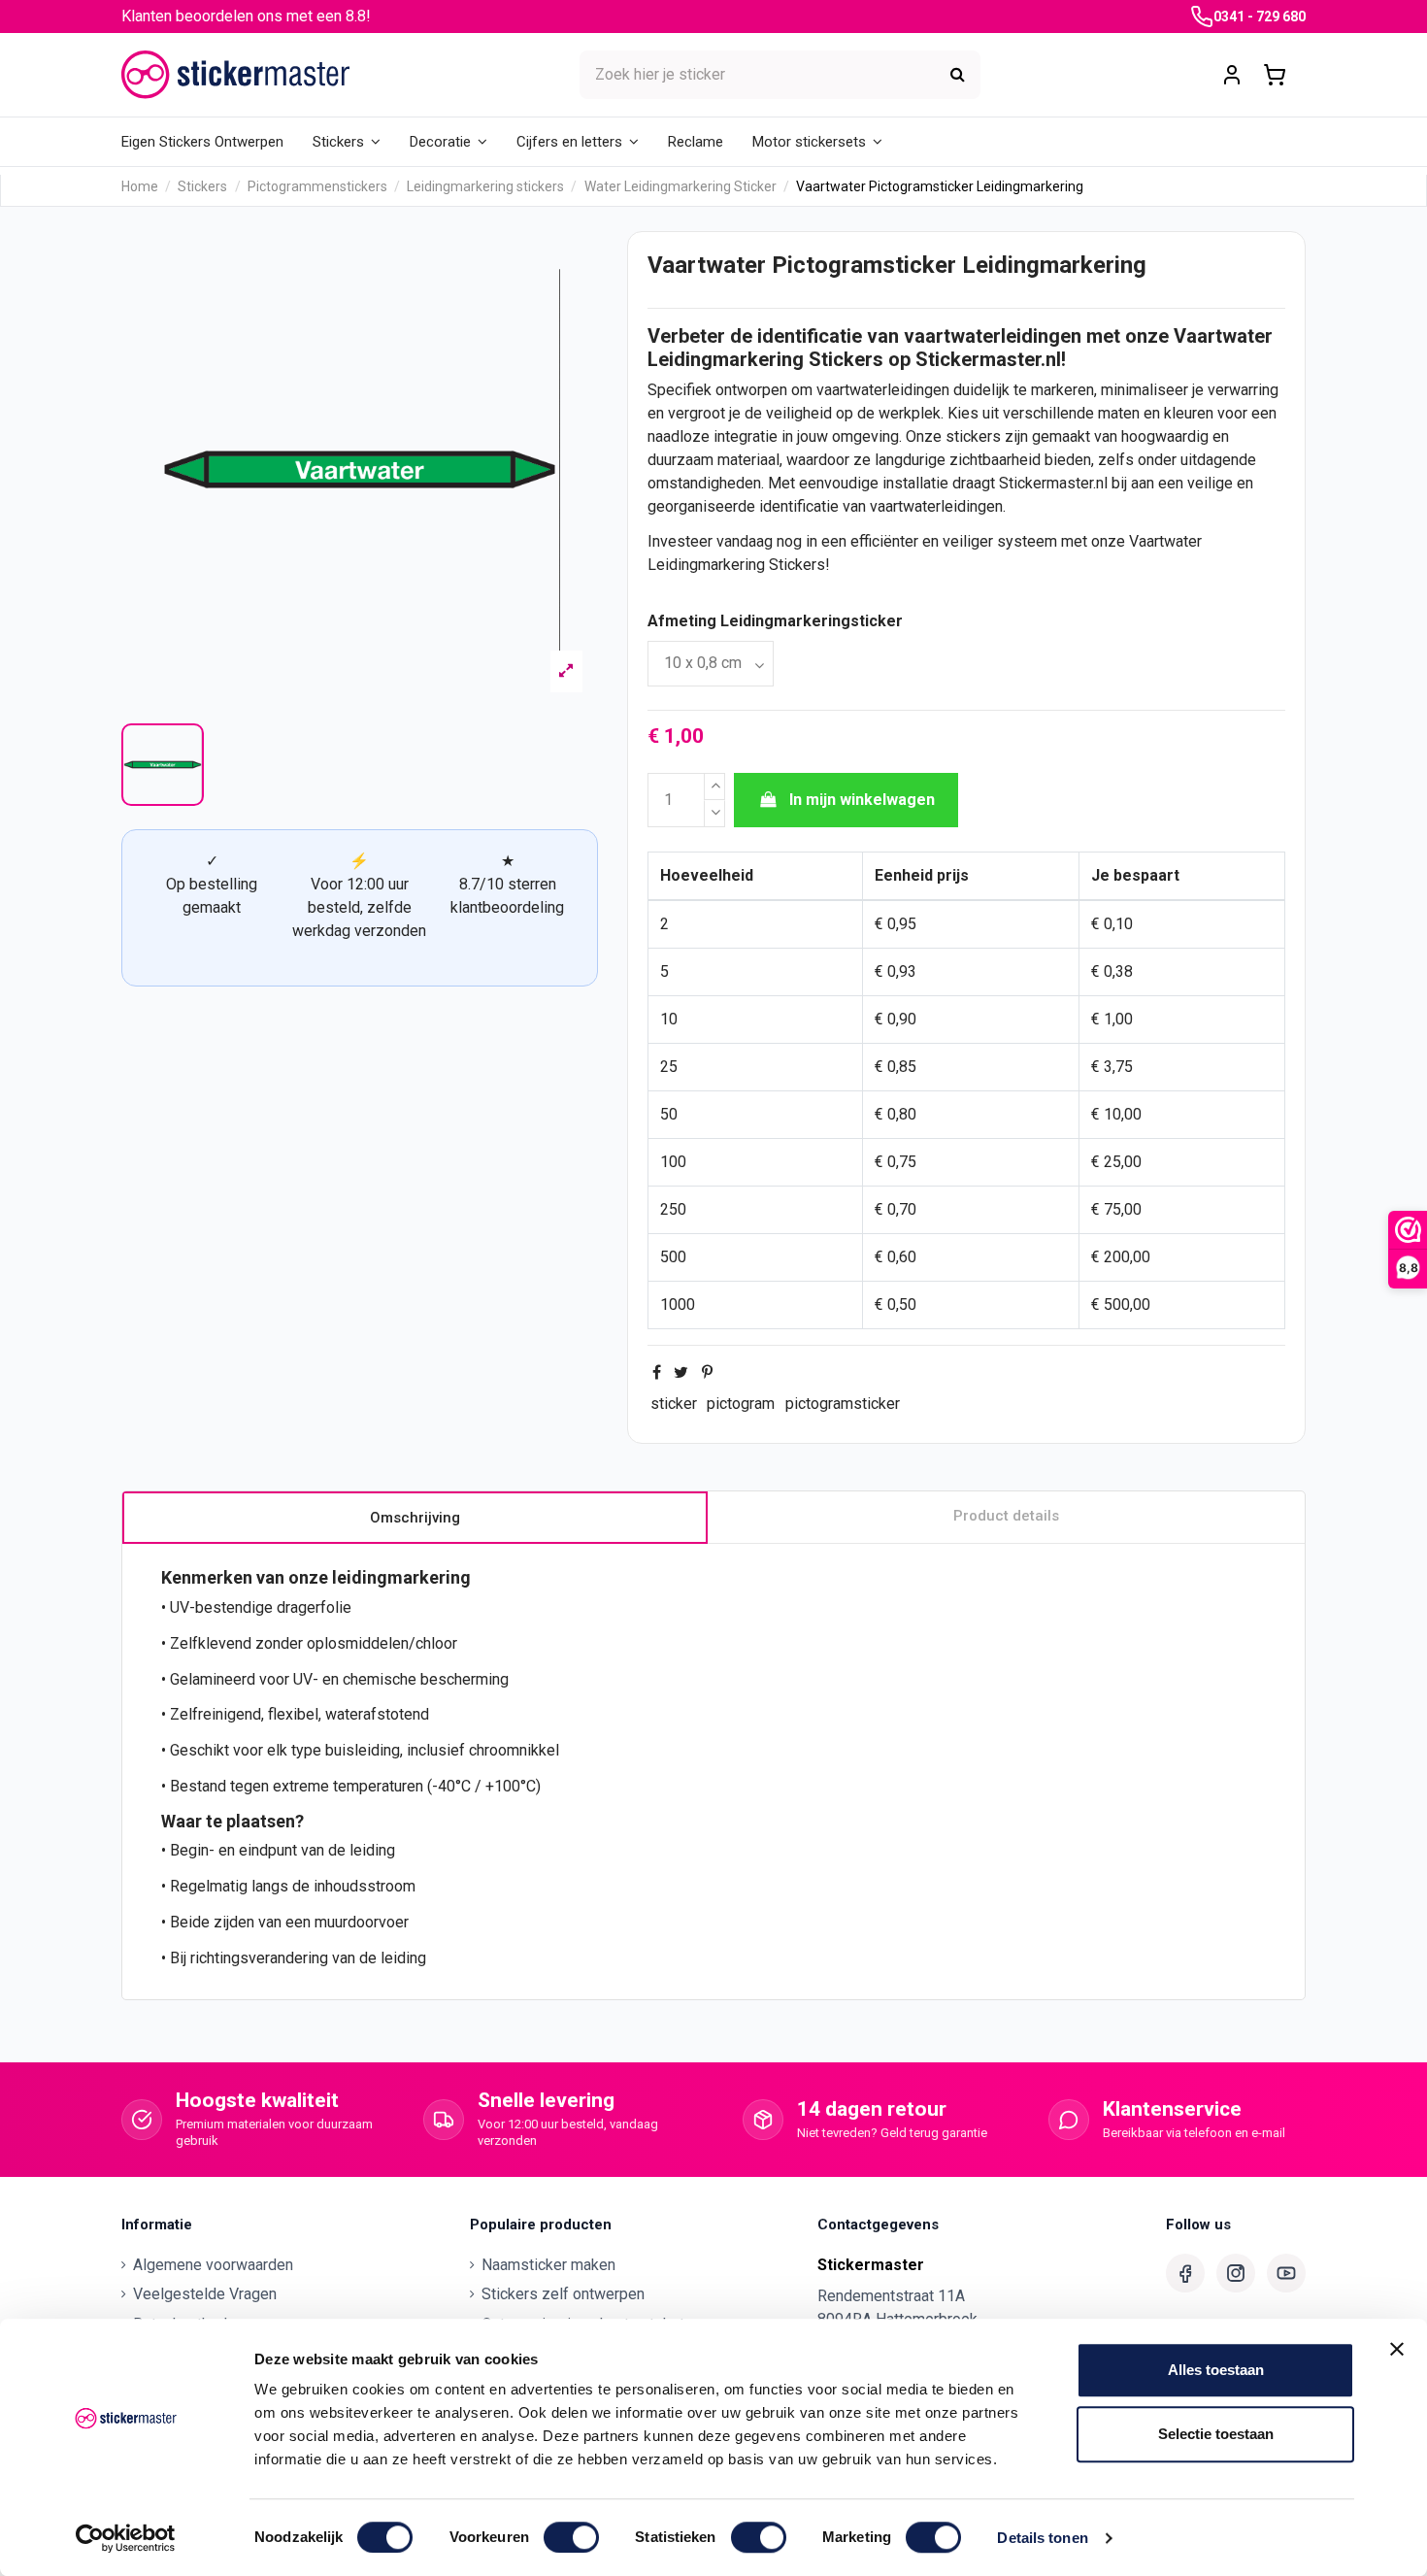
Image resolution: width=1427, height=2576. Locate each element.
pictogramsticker (843, 1404)
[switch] (571, 2537)
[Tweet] (681, 1372)
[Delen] (657, 1372)
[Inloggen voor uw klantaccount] (1232, 75)
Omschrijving (415, 1518)
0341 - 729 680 (1260, 17)
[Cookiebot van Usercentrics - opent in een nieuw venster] (126, 2538)
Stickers (846, 359)
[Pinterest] (707, 1372)
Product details (1006, 1516)
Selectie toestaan (1216, 2434)
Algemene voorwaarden (213, 2265)
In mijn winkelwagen (862, 800)
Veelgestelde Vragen (205, 2294)
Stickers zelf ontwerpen (563, 2294)
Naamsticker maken (548, 2265)
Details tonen (1042, 2538)
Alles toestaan (1216, 2370)
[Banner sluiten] (1397, 2349)
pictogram (741, 1404)
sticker (674, 1404)
